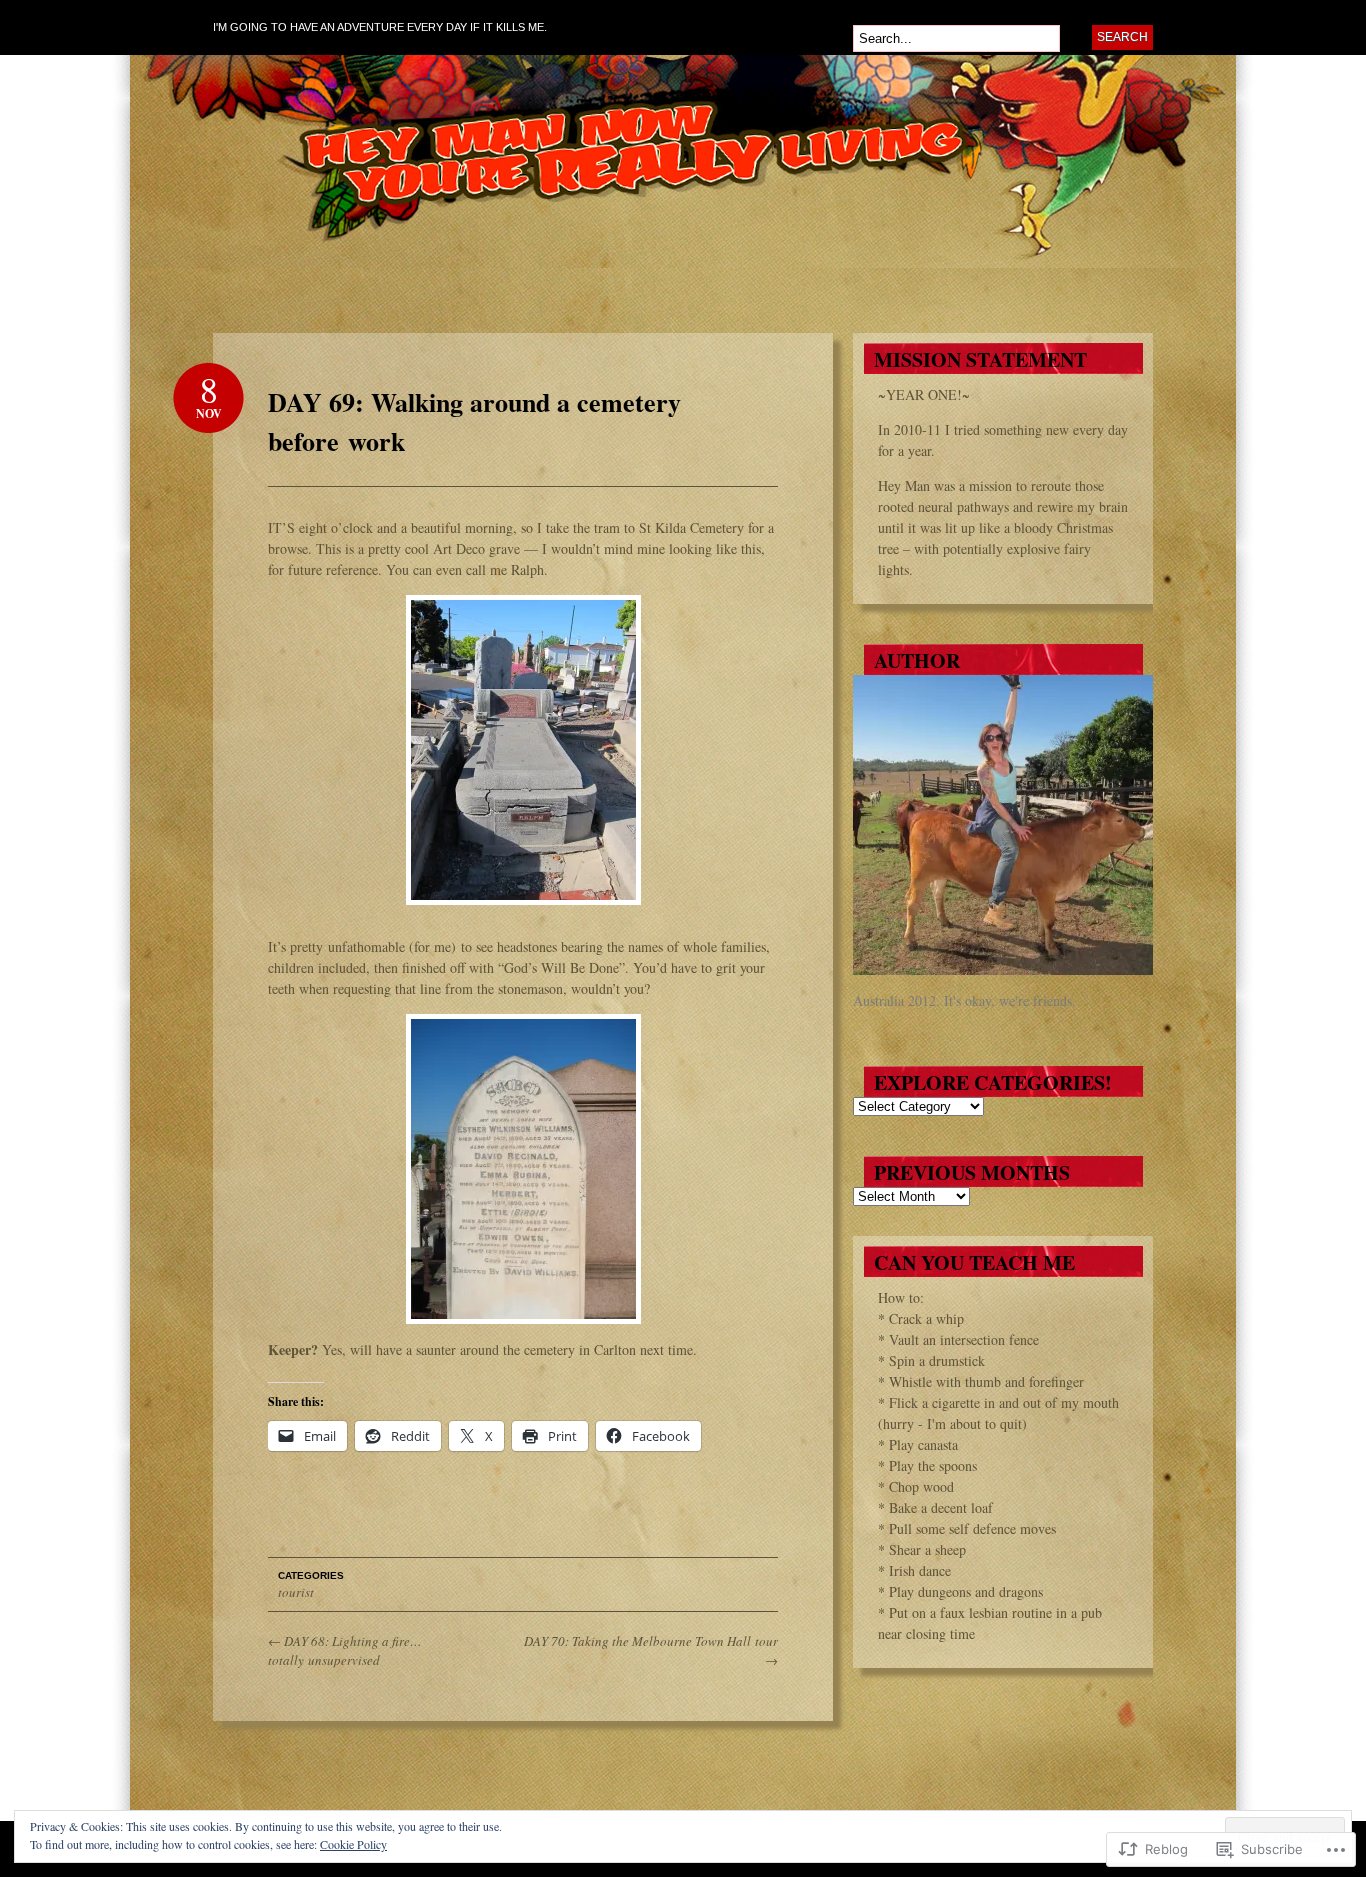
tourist (296, 1592)
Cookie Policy (353, 1844)
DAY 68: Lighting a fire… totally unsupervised (345, 1651)
